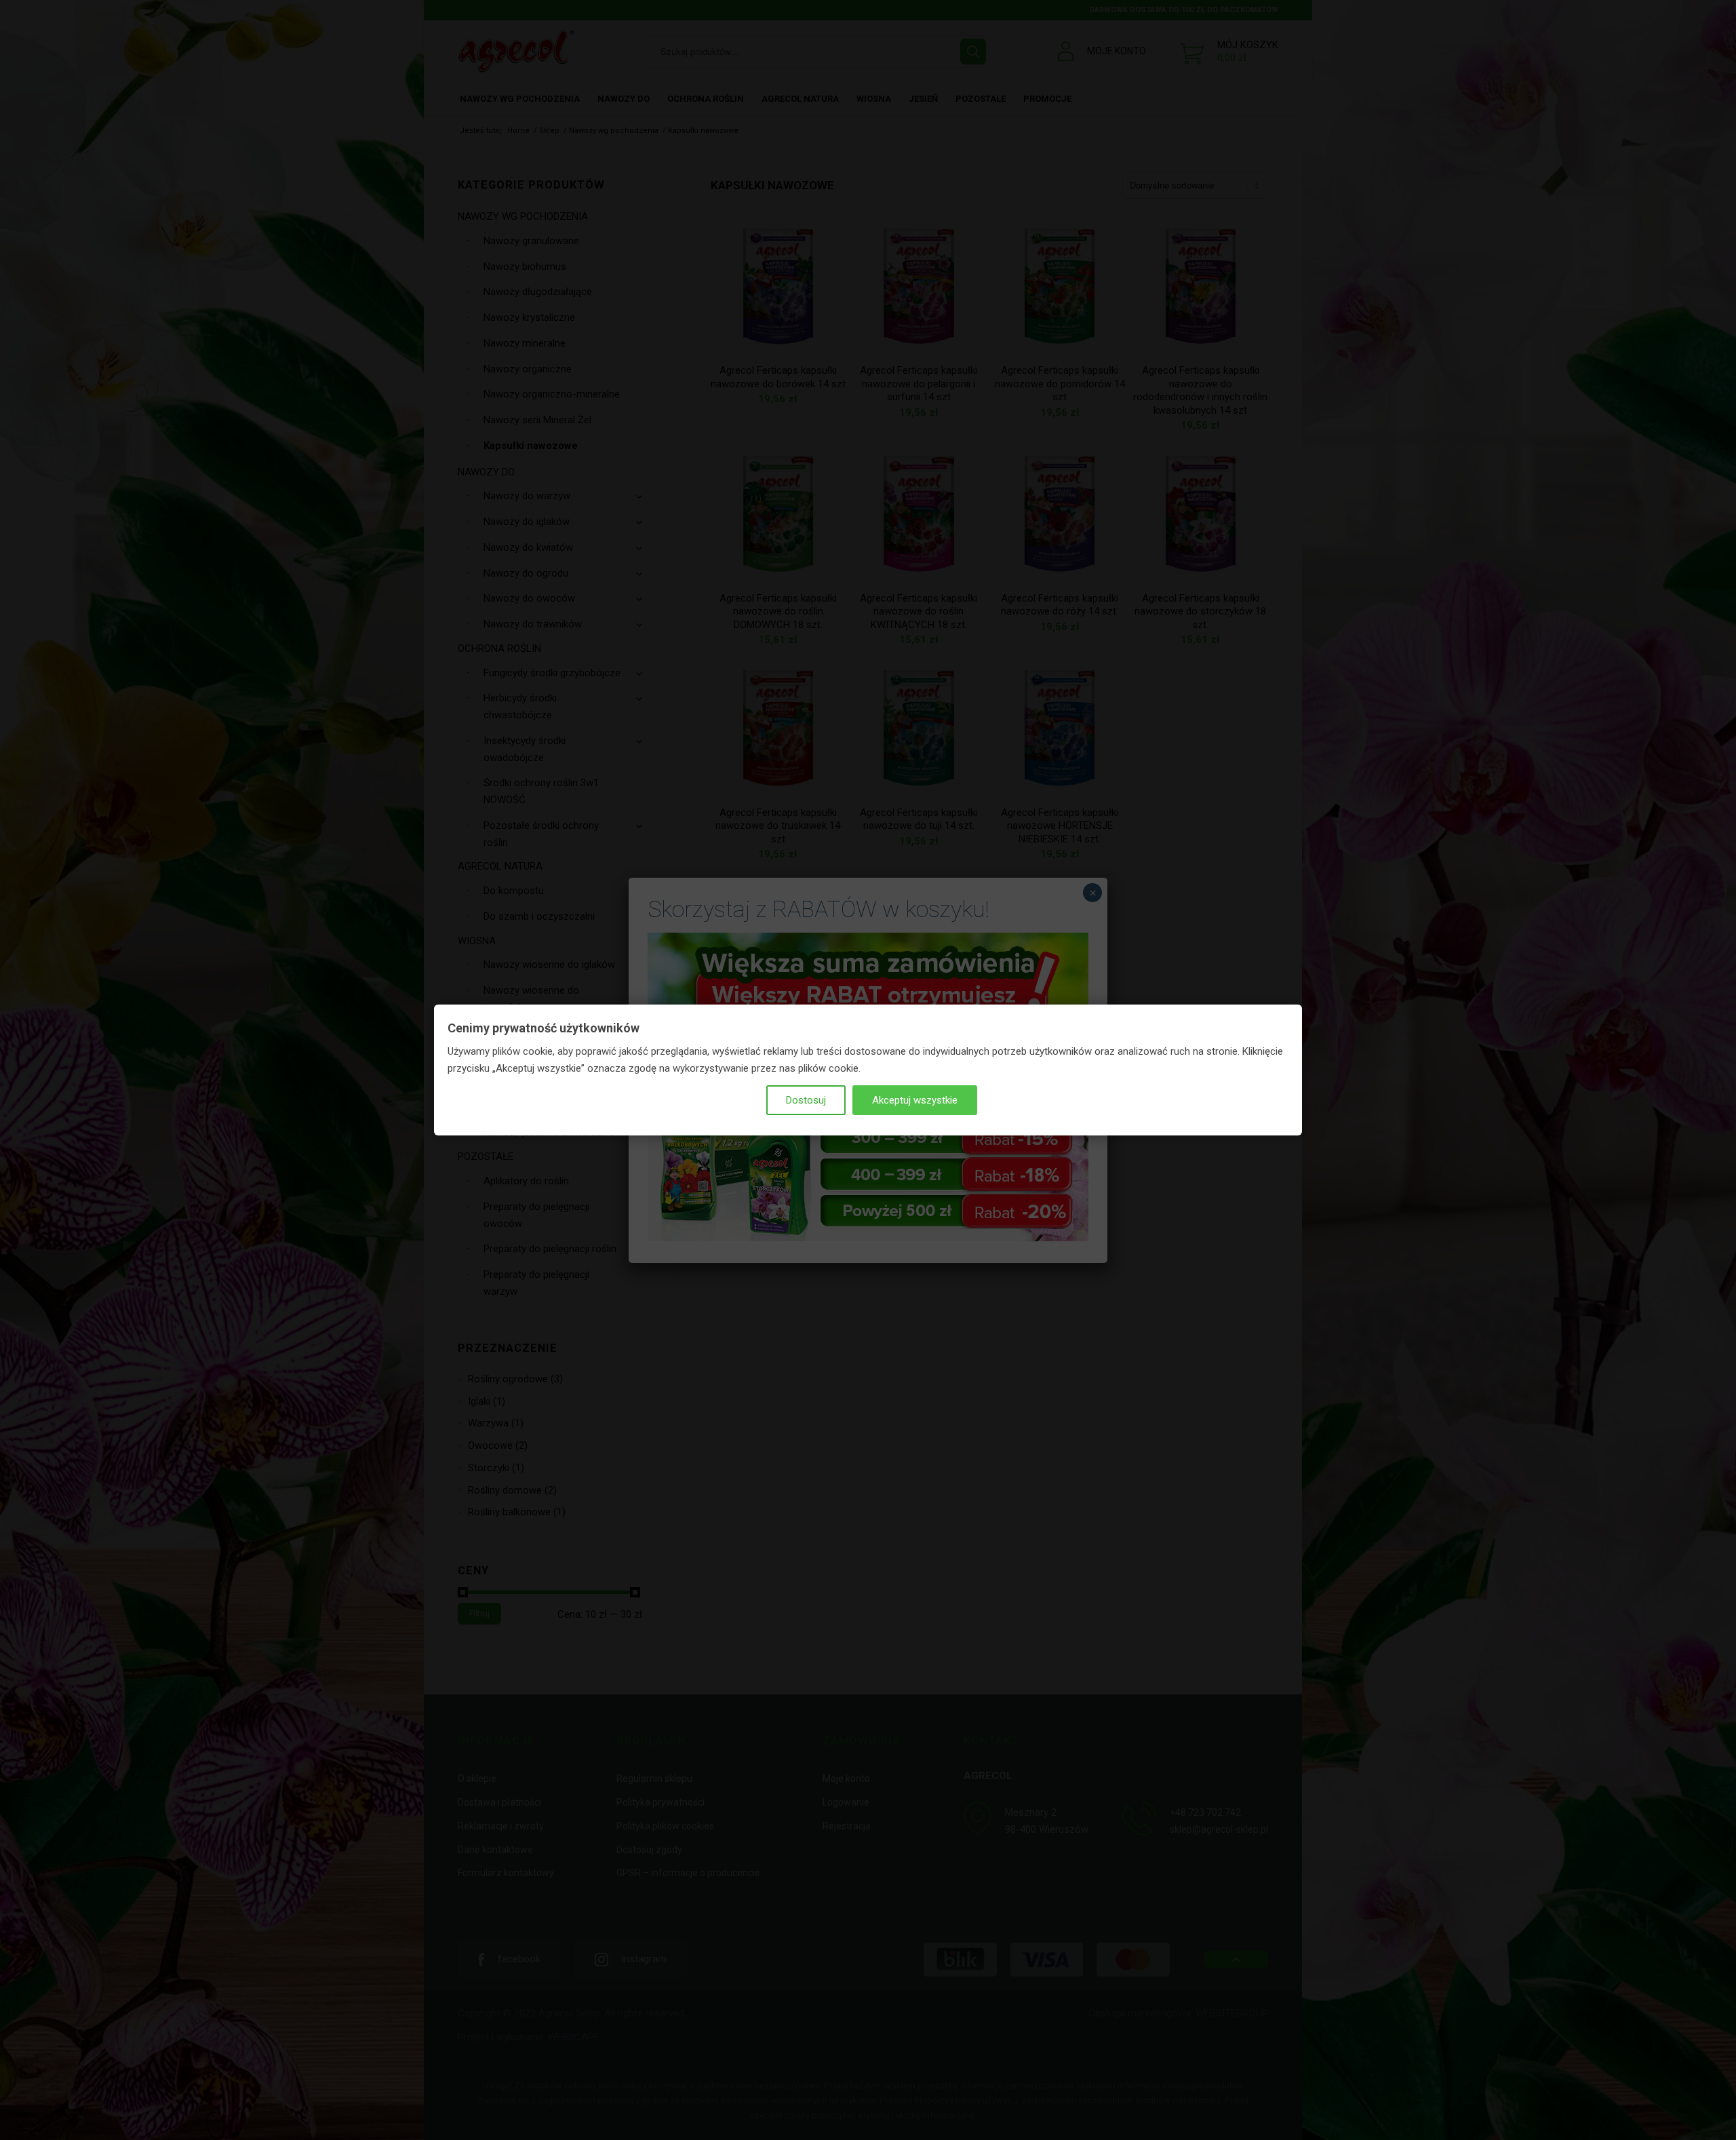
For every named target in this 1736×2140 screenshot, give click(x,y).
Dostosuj (806, 1100)
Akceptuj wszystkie (915, 1100)
